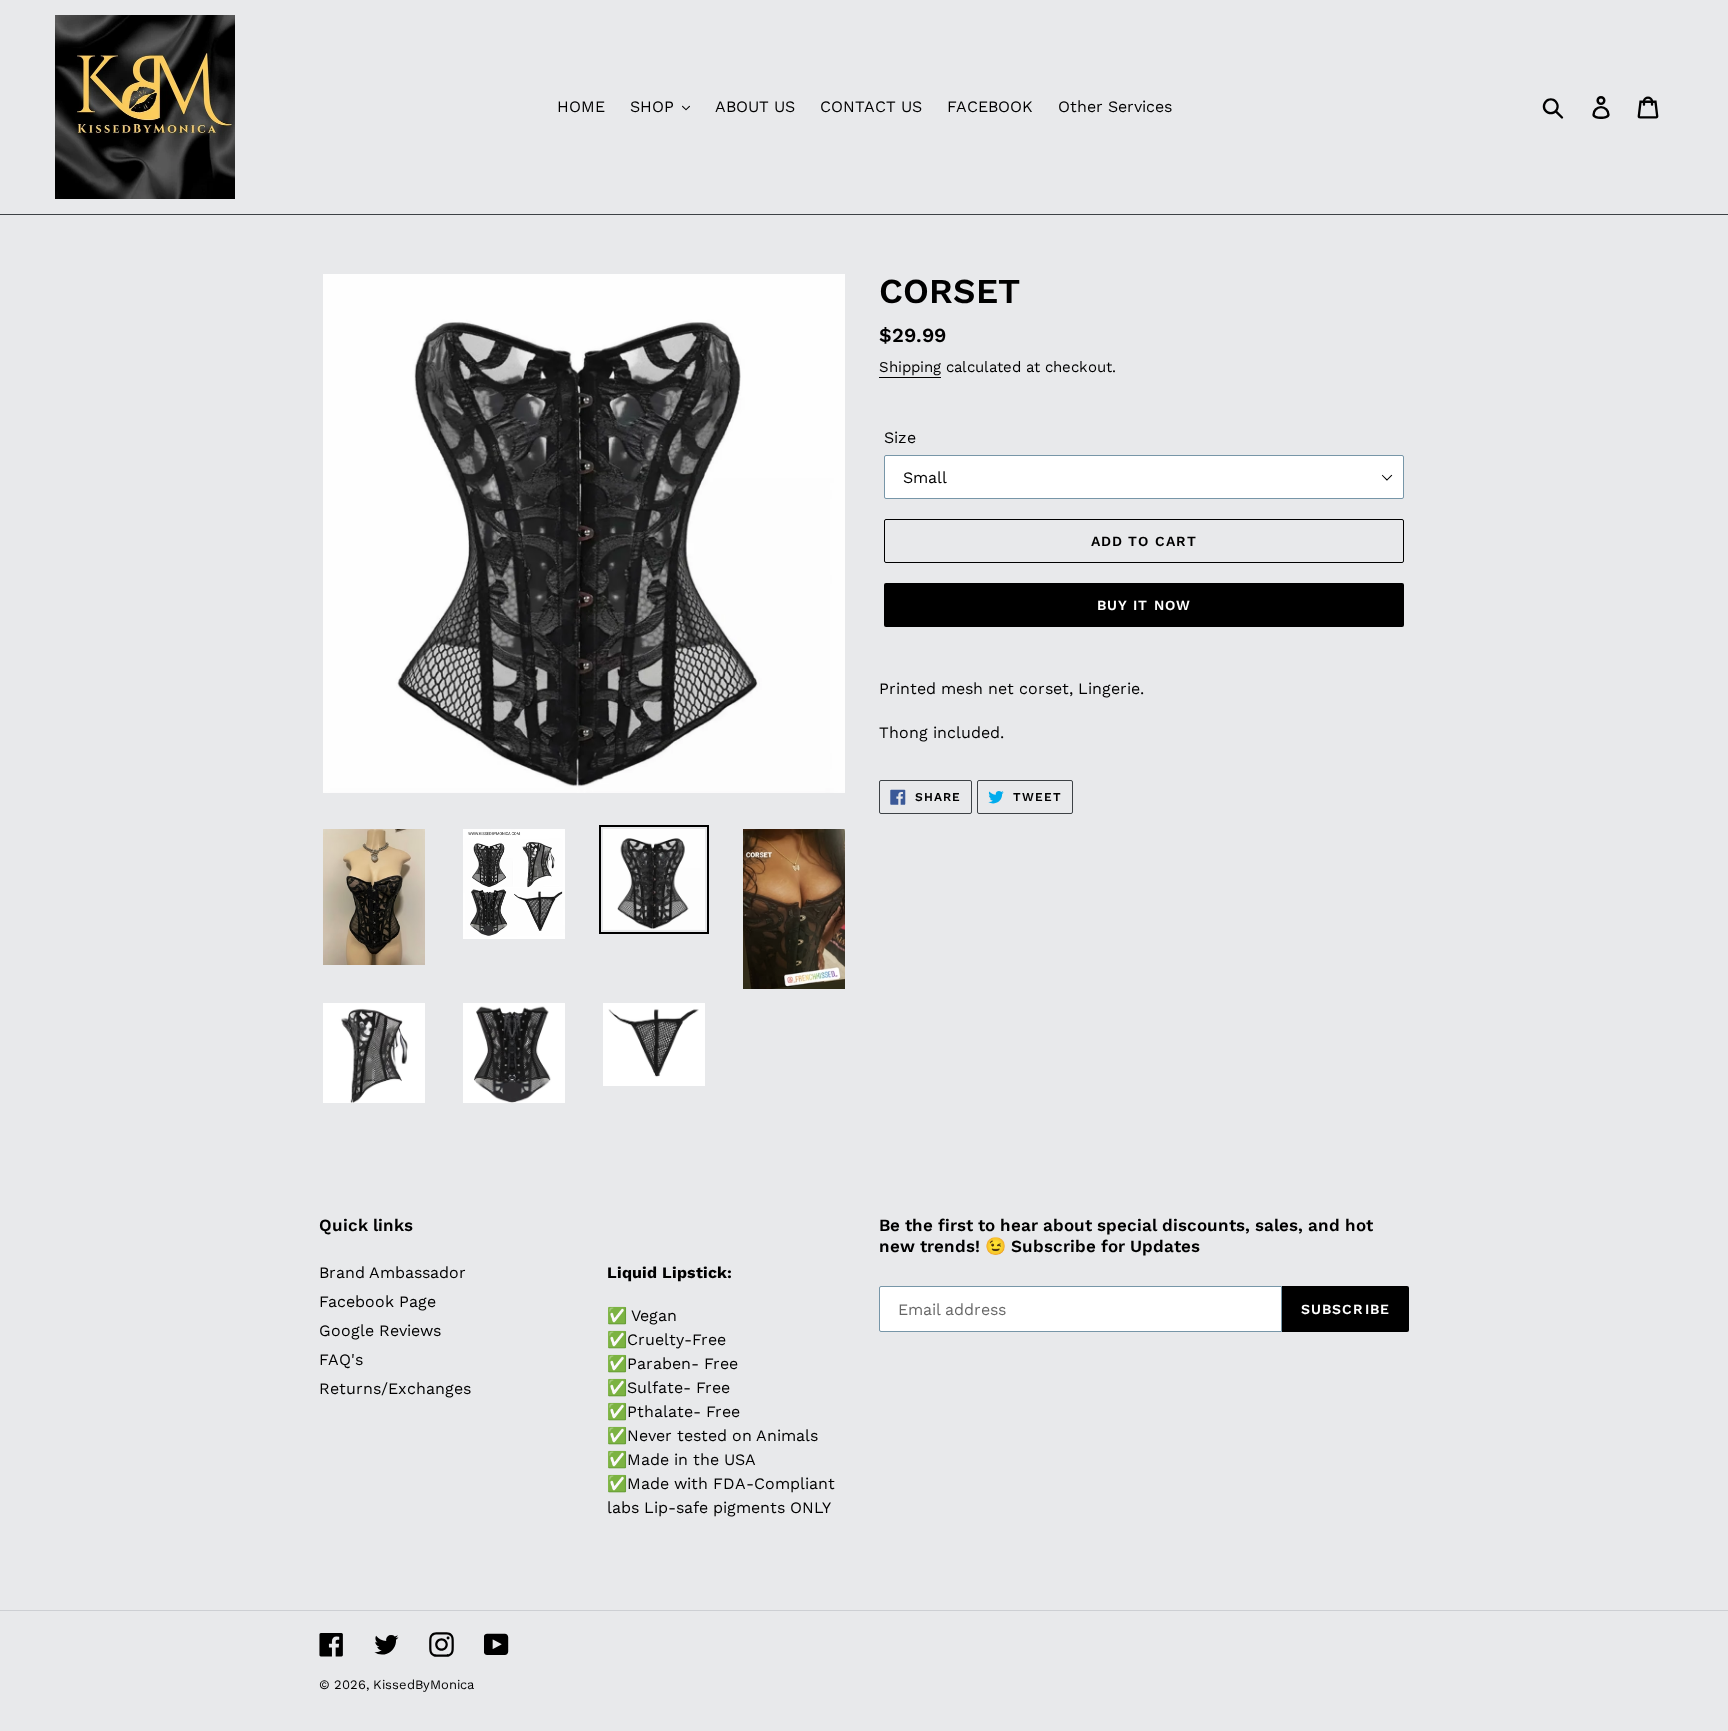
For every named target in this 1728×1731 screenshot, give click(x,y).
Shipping (910, 367)
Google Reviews (380, 1330)
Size (900, 437)
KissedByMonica (423, 1684)
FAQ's (341, 1359)
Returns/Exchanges (395, 1388)
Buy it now (1144, 605)
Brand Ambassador (392, 1272)
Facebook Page (377, 1301)
